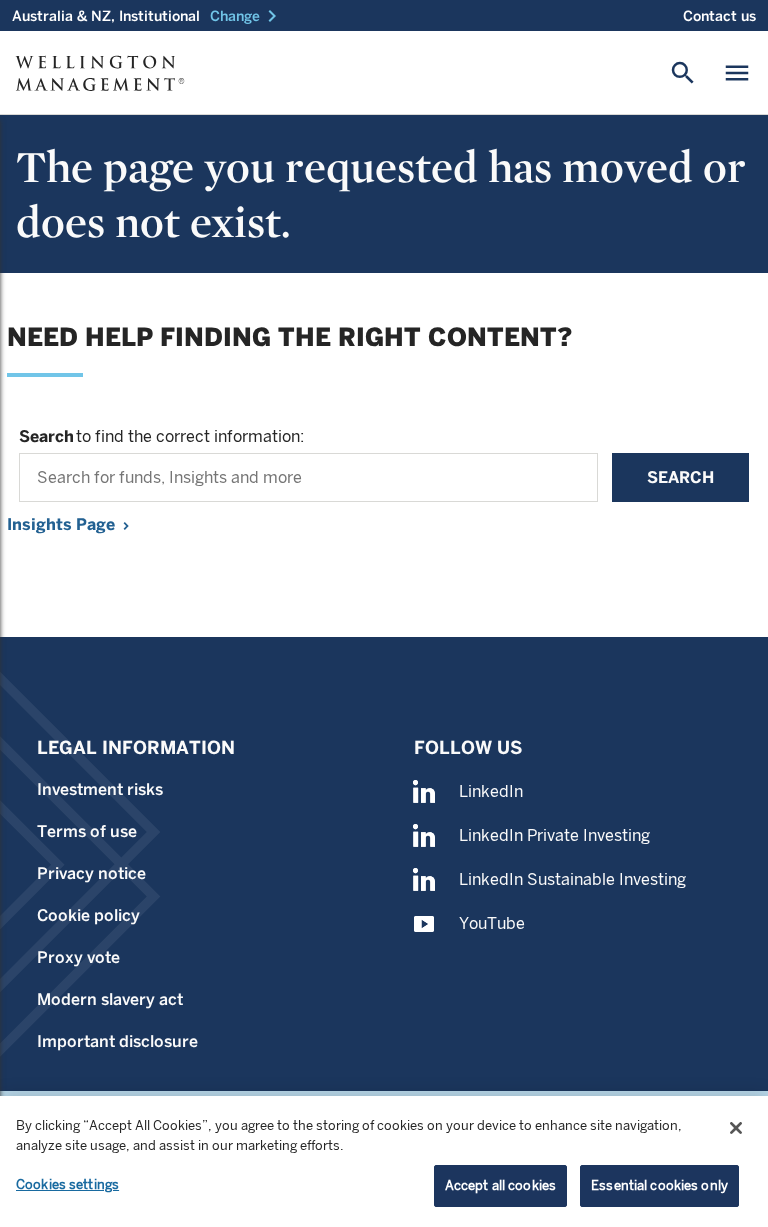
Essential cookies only (659, 1185)
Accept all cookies (500, 1185)
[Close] (736, 1128)
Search (680, 477)
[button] (247, 16)
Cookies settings (67, 1184)
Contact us (719, 16)
